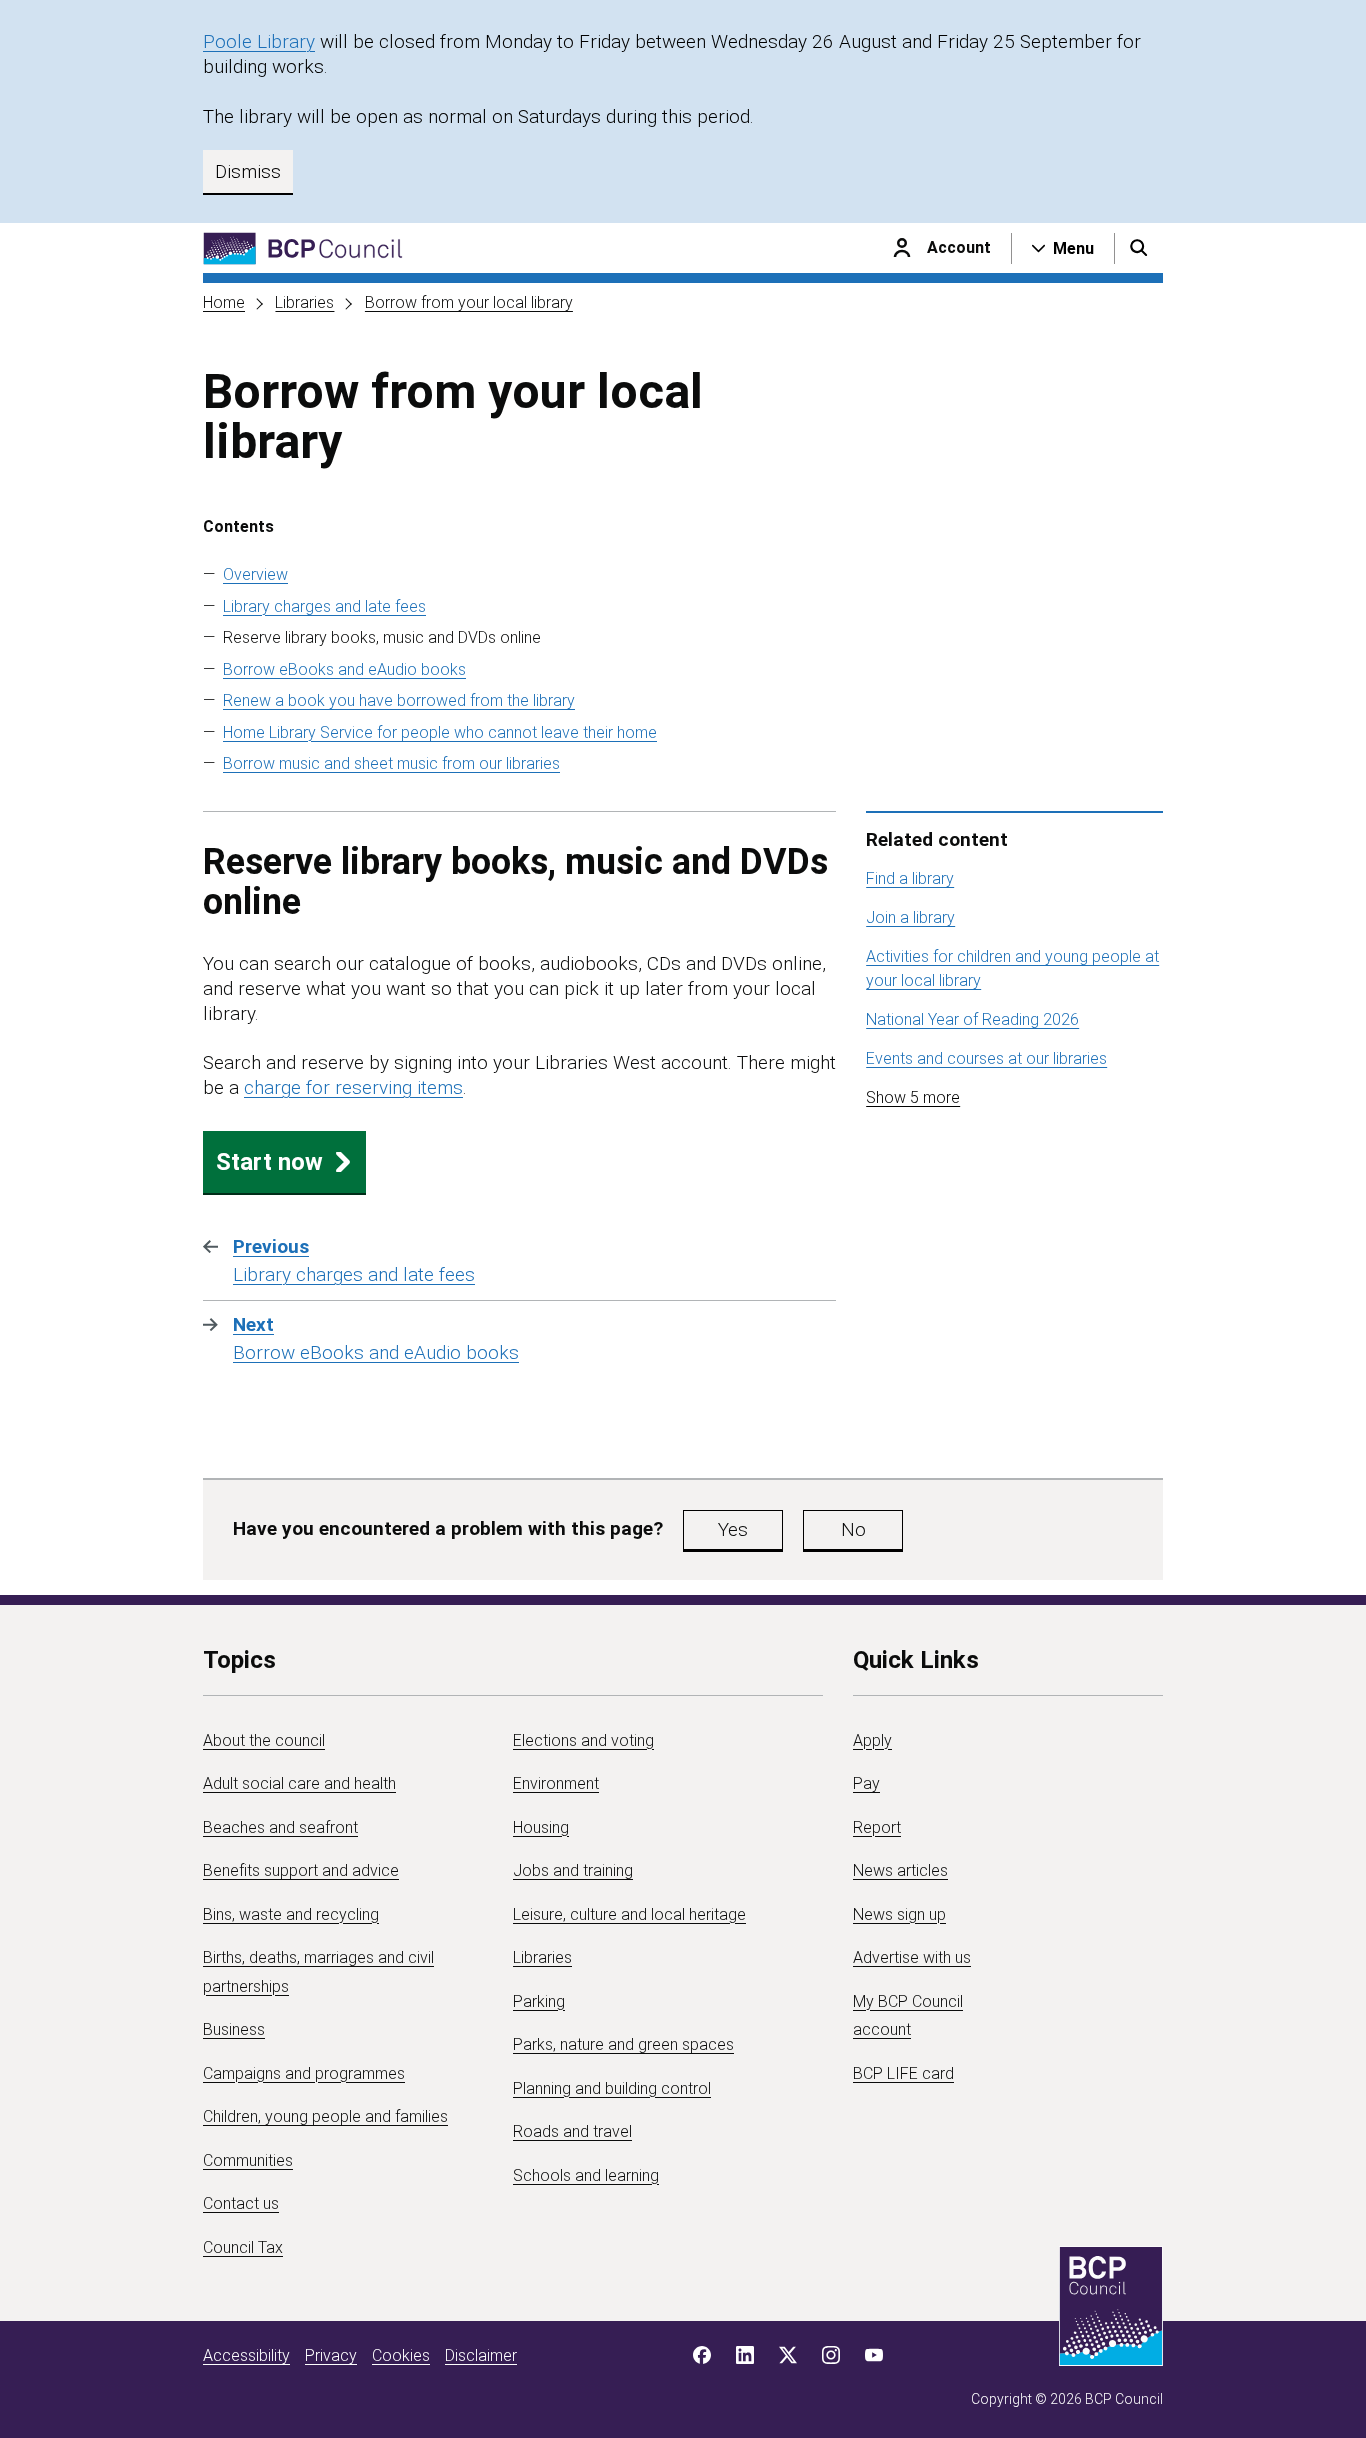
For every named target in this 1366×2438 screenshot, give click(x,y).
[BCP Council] (303, 248)
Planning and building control (612, 2088)
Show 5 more (913, 1097)
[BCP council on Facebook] (702, 2355)
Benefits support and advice (301, 1870)
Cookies (401, 2355)
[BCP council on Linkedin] (745, 2355)
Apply (872, 1740)
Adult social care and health (299, 1783)
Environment (556, 1783)
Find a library (910, 878)
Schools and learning (586, 2175)
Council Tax (243, 2247)
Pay (866, 1783)
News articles (900, 1870)
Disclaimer (481, 2355)
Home (224, 302)
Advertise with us (912, 1957)
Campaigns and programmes (304, 2073)
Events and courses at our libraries (986, 1058)
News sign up (899, 1914)
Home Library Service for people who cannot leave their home (440, 732)
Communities (248, 2160)
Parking (539, 2001)
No (853, 1529)
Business (234, 2029)
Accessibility (246, 2355)
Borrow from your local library (469, 302)
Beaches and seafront (280, 1827)
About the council (264, 1740)
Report (877, 1827)
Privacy (331, 2355)
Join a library (910, 917)
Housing (541, 1827)
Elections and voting (583, 1740)
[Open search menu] (1139, 248)
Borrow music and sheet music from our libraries (391, 763)
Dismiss (248, 171)
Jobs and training (573, 1870)
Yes (733, 1529)
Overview (255, 574)
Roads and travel (572, 2131)
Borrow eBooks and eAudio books (344, 669)
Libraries (304, 302)
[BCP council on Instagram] (831, 2355)
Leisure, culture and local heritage (629, 1914)
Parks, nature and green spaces (623, 2044)
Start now (269, 1162)
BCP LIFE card (903, 2073)
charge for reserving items (353, 1087)
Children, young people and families (325, 2116)
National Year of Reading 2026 (972, 1019)
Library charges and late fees (324, 606)
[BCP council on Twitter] (788, 2355)
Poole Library (259, 41)
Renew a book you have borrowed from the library (399, 700)
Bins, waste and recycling (291, 1914)
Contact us (241, 2203)
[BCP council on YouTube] (874, 2355)
